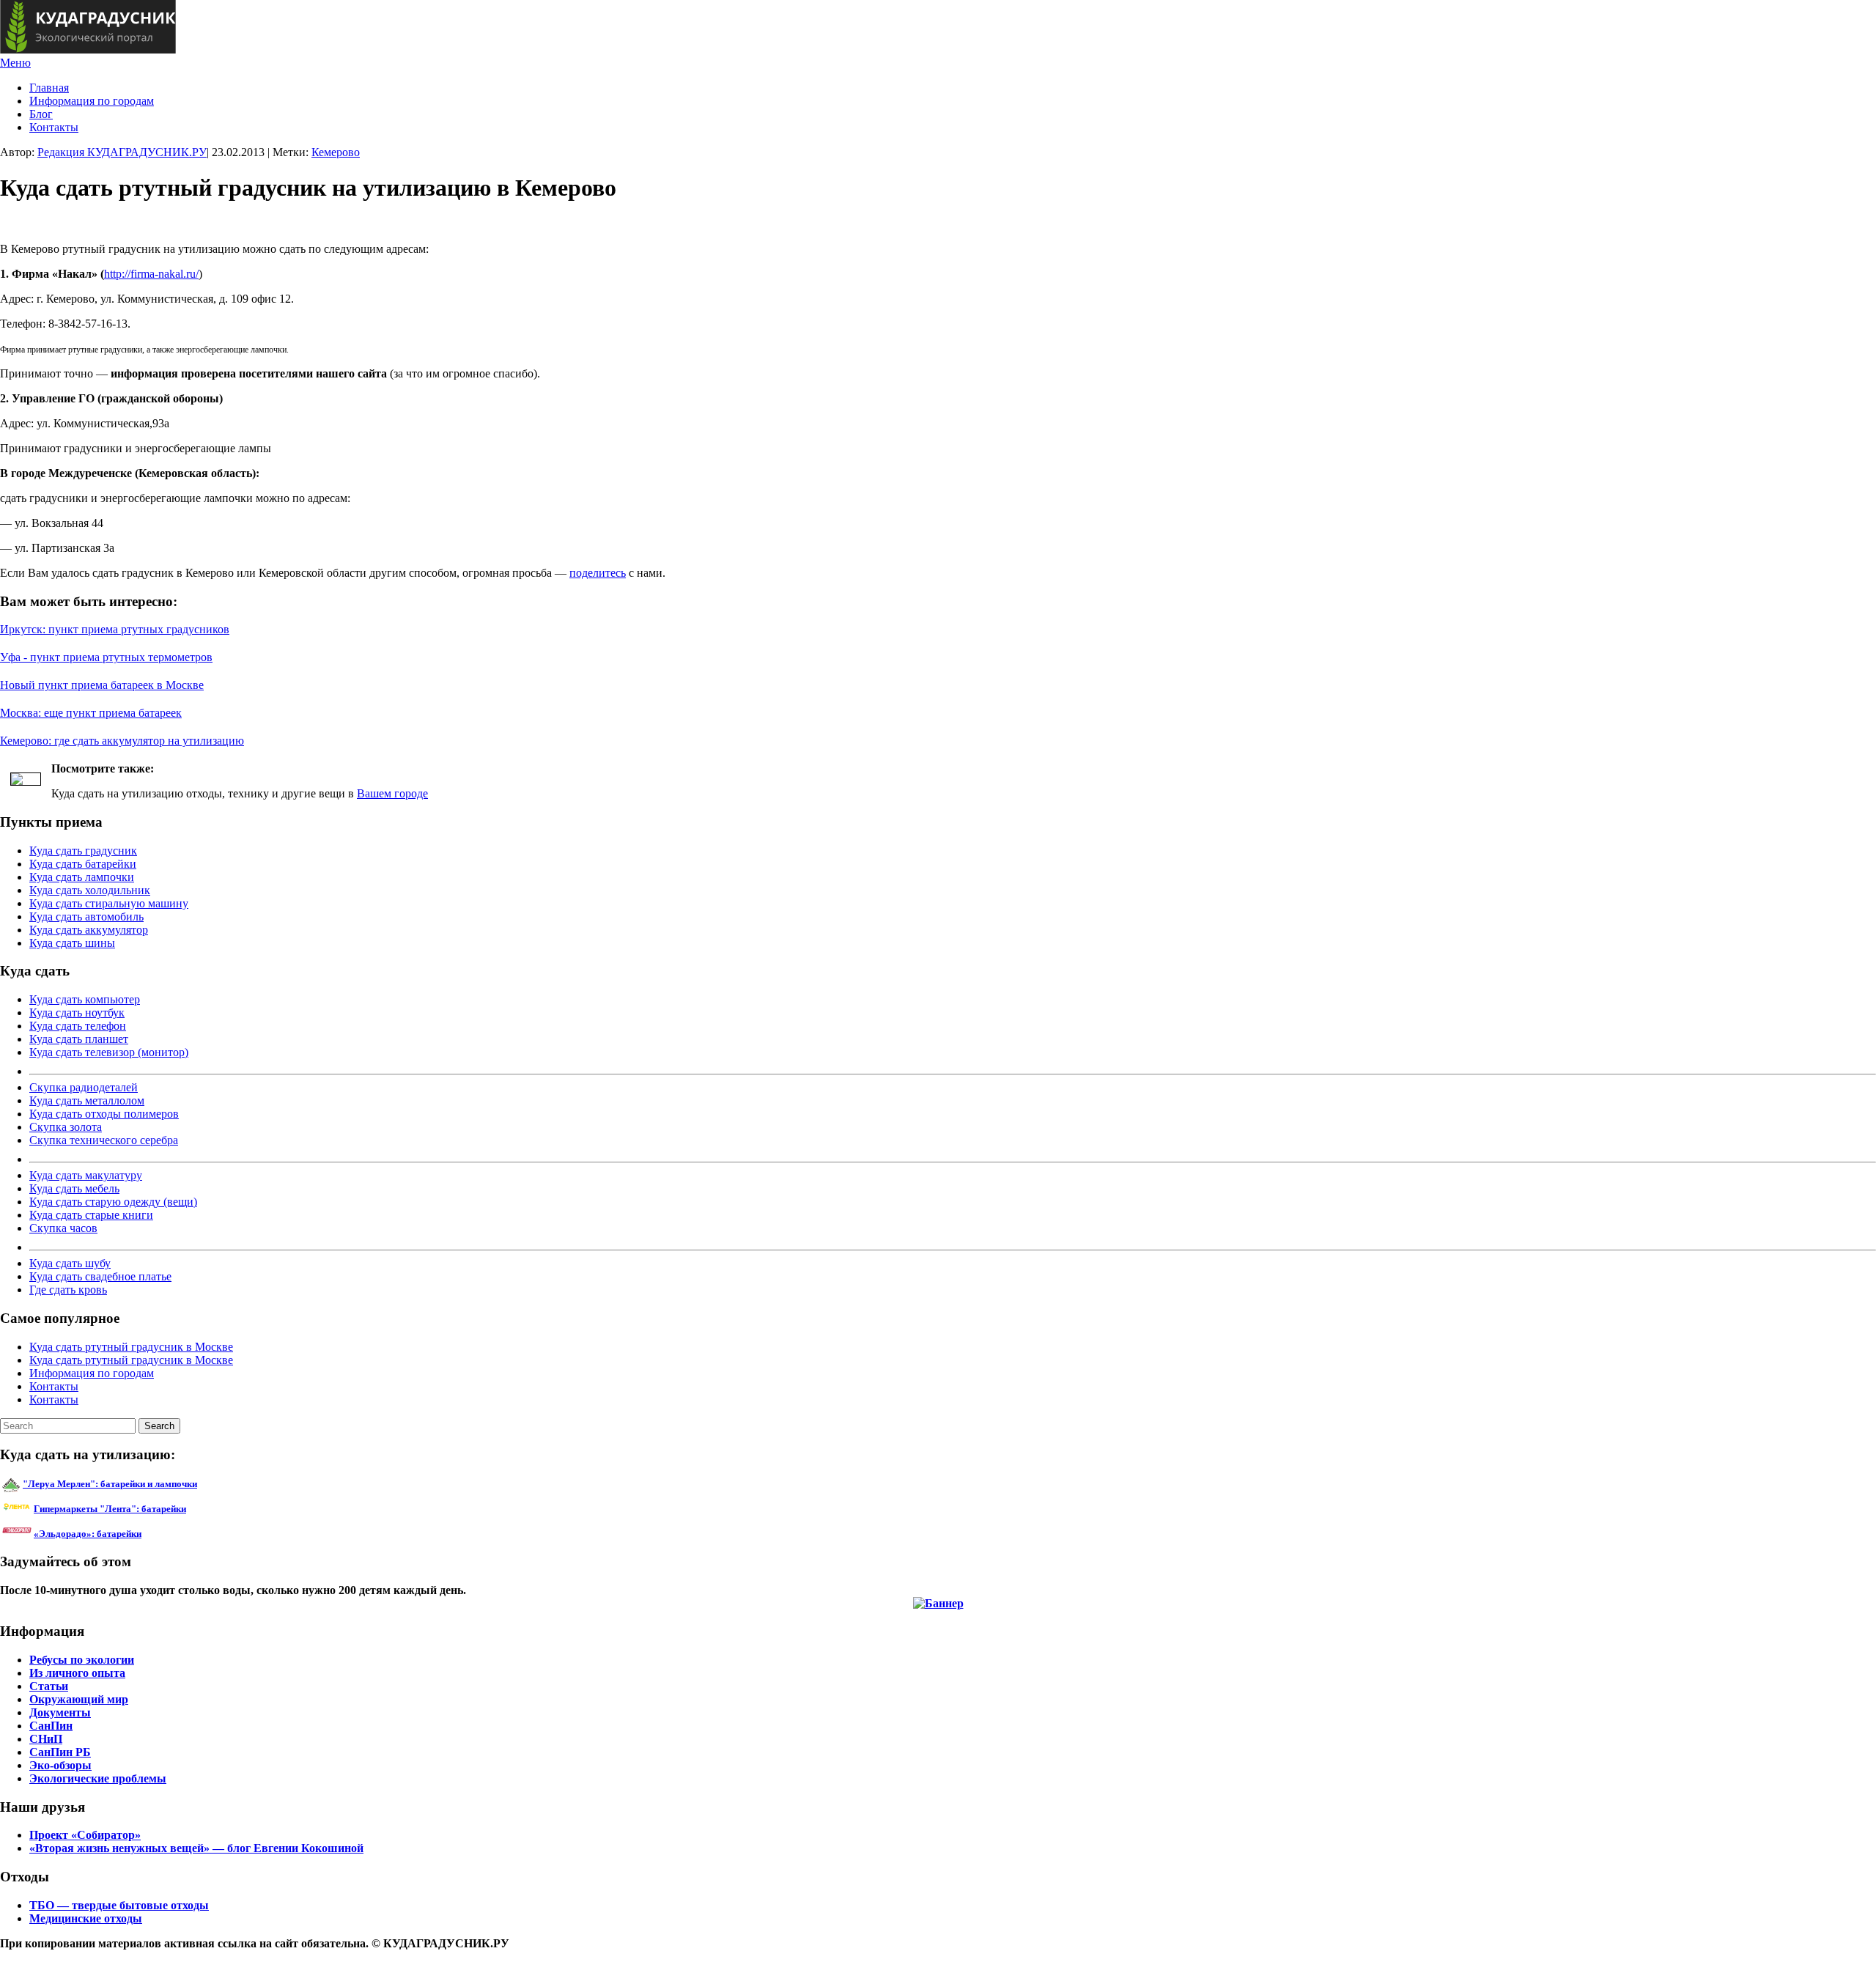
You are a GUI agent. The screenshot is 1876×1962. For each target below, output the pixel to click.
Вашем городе (392, 793)
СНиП (46, 1739)
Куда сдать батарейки (83, 864)
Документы (60, 1712)
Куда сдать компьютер (85, 999)
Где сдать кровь (68, 1290)
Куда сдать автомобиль (86, 917)
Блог (41, 114)
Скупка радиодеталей (84, 1087)
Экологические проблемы (98, 1778)
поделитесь (598, 573)
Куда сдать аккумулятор (89, 930)
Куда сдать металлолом (87, 1100)
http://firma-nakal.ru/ (151, 274)
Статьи (49, 1686)
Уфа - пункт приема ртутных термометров (106, 657)
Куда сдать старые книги (91, 1215)
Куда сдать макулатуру (86, 1175)
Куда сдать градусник (83, 851)
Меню (15, 63)
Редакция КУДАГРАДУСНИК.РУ (122, 152)
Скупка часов (63, 1228)
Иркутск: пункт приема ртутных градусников (115, 629)
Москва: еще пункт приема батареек (91, 713)
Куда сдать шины (72, 943)
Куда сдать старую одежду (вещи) (113, 1202)
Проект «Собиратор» (85, 1835)
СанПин (51, 1726)
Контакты (54, 127)
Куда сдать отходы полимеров (104, 1114)
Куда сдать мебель (74, 1188)
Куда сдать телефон (78, 1026)
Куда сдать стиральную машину (109, 903)
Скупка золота (66, 1127)
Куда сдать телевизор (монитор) (109, 1052)
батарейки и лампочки (110, 1484)
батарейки (143, 1509)
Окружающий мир (79, 1699)
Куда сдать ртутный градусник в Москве (131, 1347)
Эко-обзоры (60, 1765)
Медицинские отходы (86, 1918)
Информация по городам (92, 101)
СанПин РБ (60, 1752)
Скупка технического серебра (104, 1140)
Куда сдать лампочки (82, 877)
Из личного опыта (77, 1673)
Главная (49, 88)
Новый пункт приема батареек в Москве (102, 685)
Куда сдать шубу (70, 1263)
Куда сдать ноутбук (77, 1013)
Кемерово (336, 152)
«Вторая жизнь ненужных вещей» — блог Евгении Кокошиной (196, 1848)
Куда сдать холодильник (90, 890)
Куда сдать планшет (79, 1039)
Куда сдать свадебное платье (100, 1276)
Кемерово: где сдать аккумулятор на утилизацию (122, 741)
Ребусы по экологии (82, 1660)
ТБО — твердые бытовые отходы (119, 1905)
